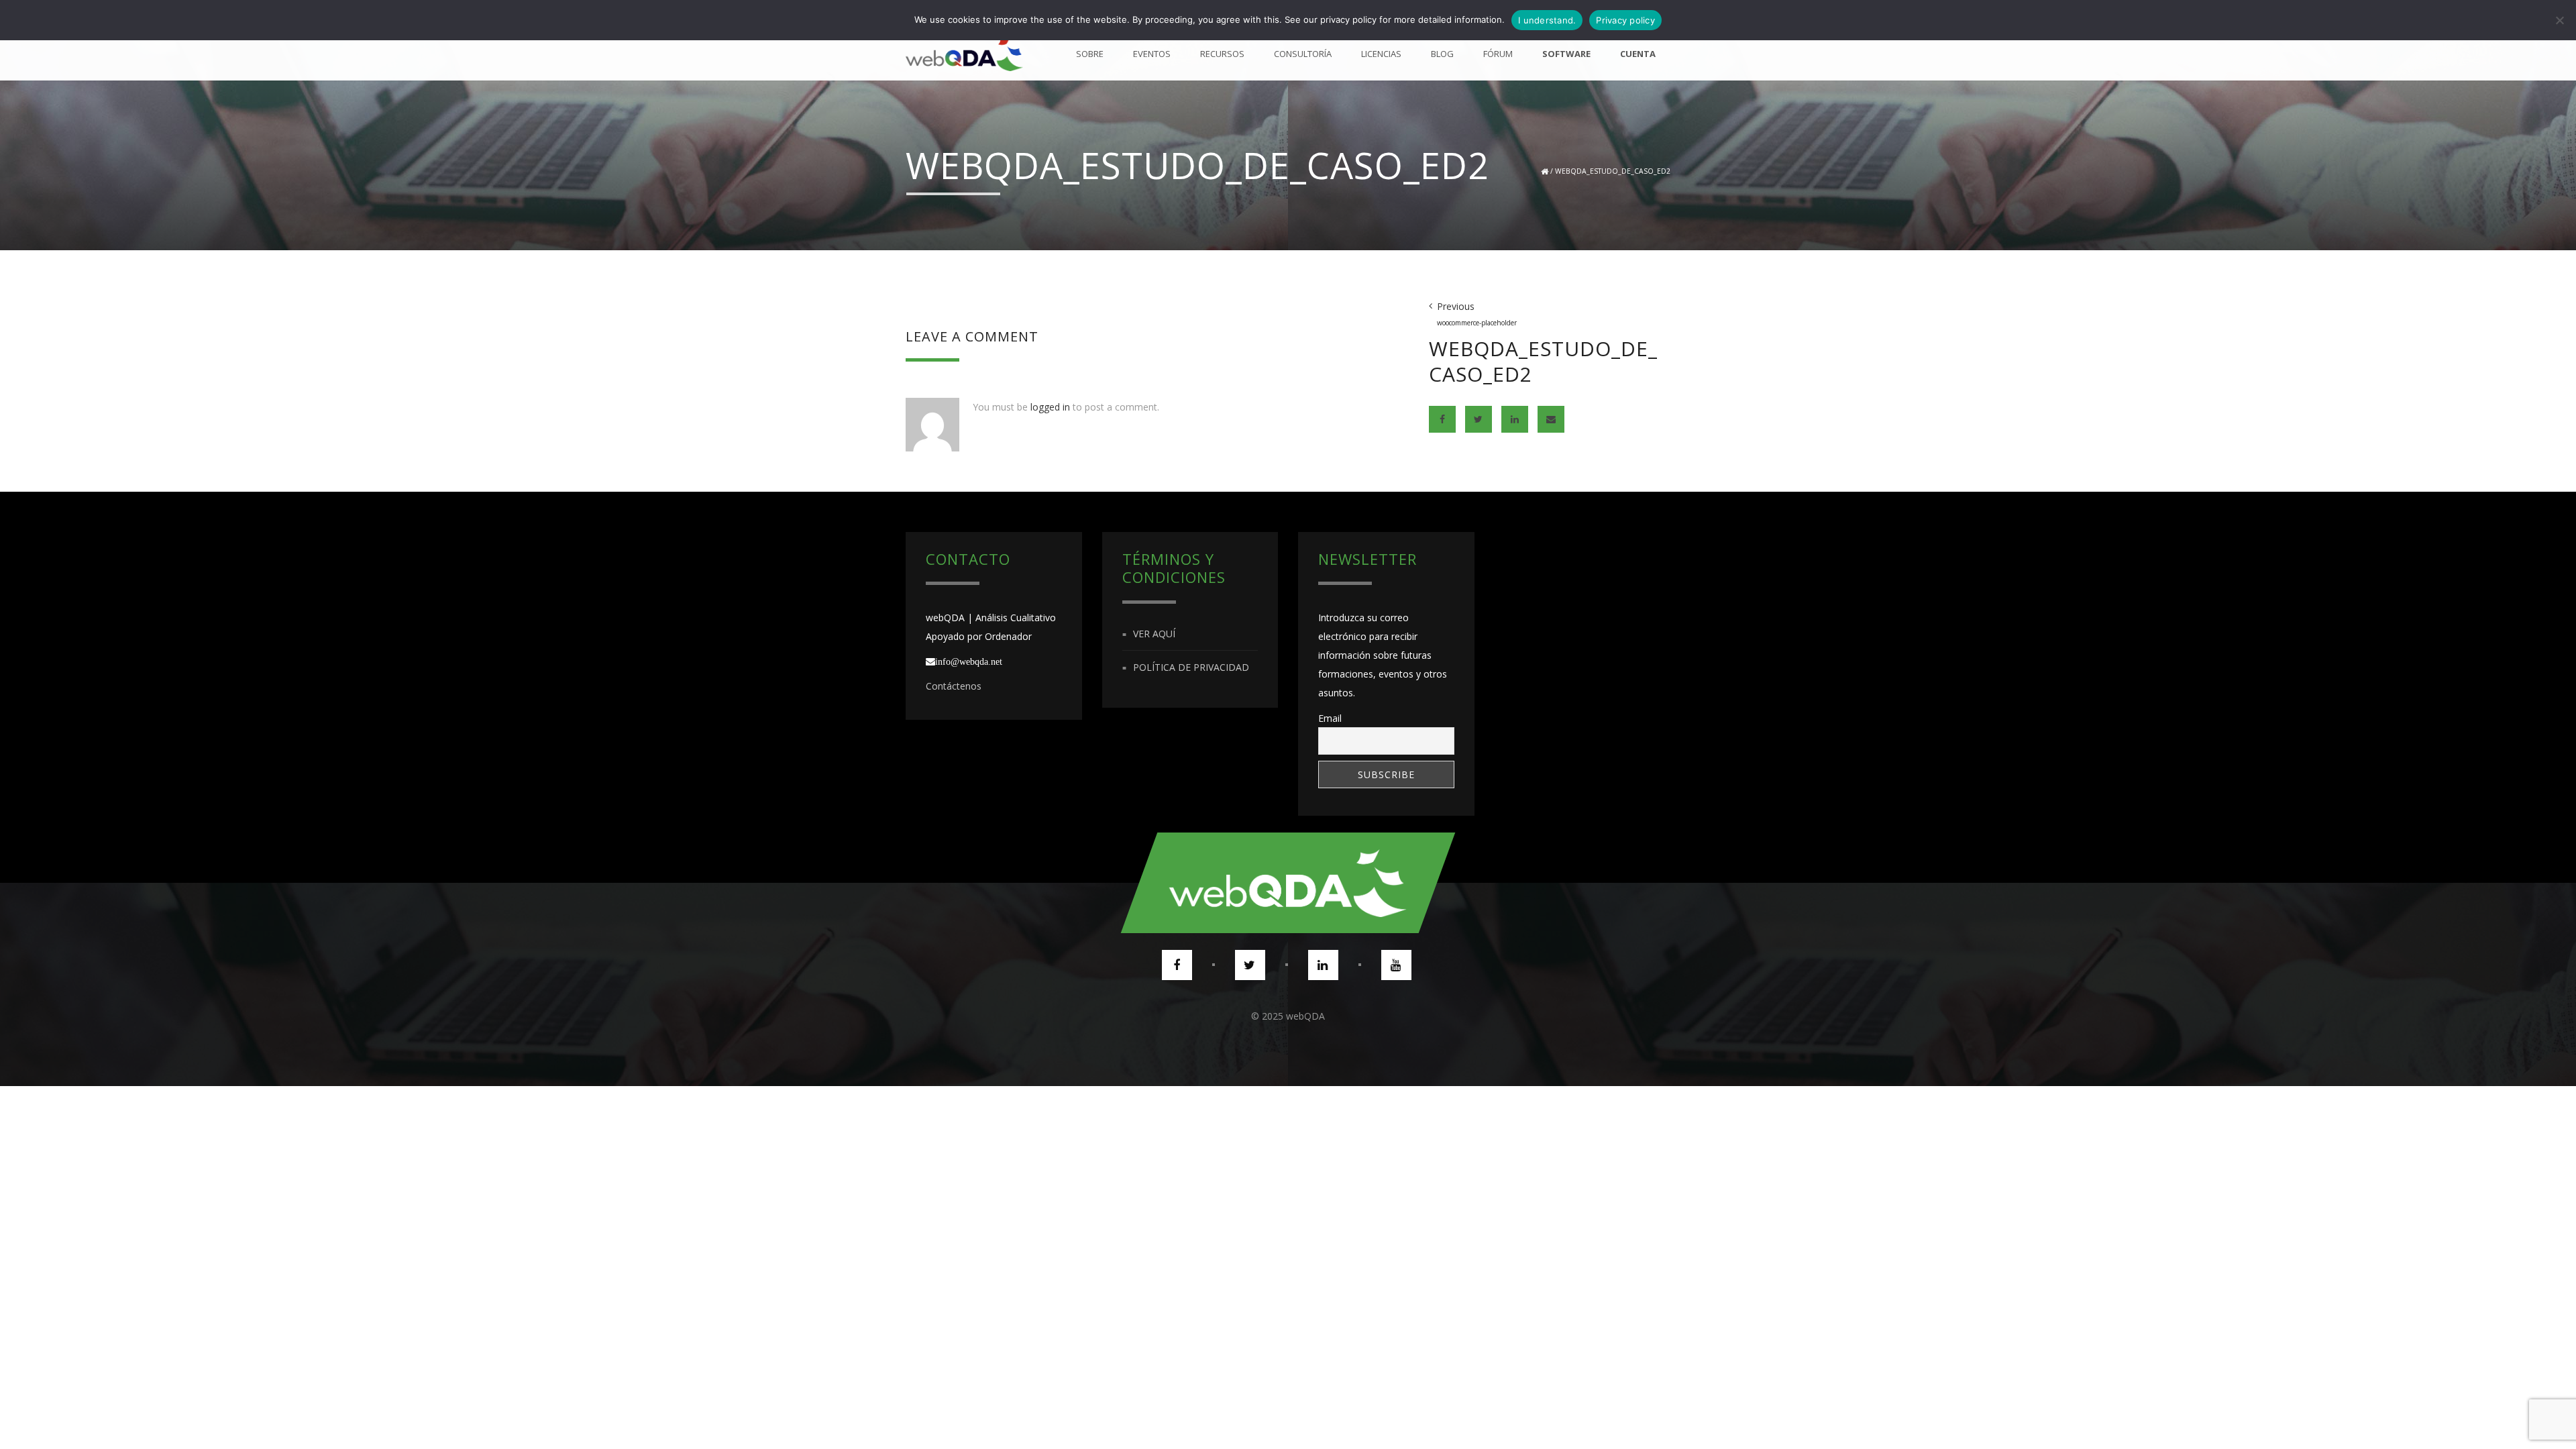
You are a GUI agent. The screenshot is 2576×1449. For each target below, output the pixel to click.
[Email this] (1551, 419)
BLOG (1442, 54)
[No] (2559, 20)
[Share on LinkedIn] (1515, 419)
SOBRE (1090, 54)
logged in (1050, 407)
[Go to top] (1288, 883)
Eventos (1152, 54)
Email (1330, 718)
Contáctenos (954, 686)
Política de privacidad (1191, 667)
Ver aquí (1154, 634)
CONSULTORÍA (1303, 54)
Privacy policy (1625, 20)
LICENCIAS (1381, 54)
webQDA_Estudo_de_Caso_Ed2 (1613, 171)
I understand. (1547, 20)
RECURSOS (1222, 54)
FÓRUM (1498, 54)
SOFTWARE (1566, 54)
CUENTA (1638, 54)
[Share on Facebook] (1442, 419)
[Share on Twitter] (1479, 419)
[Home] (964, 54)
